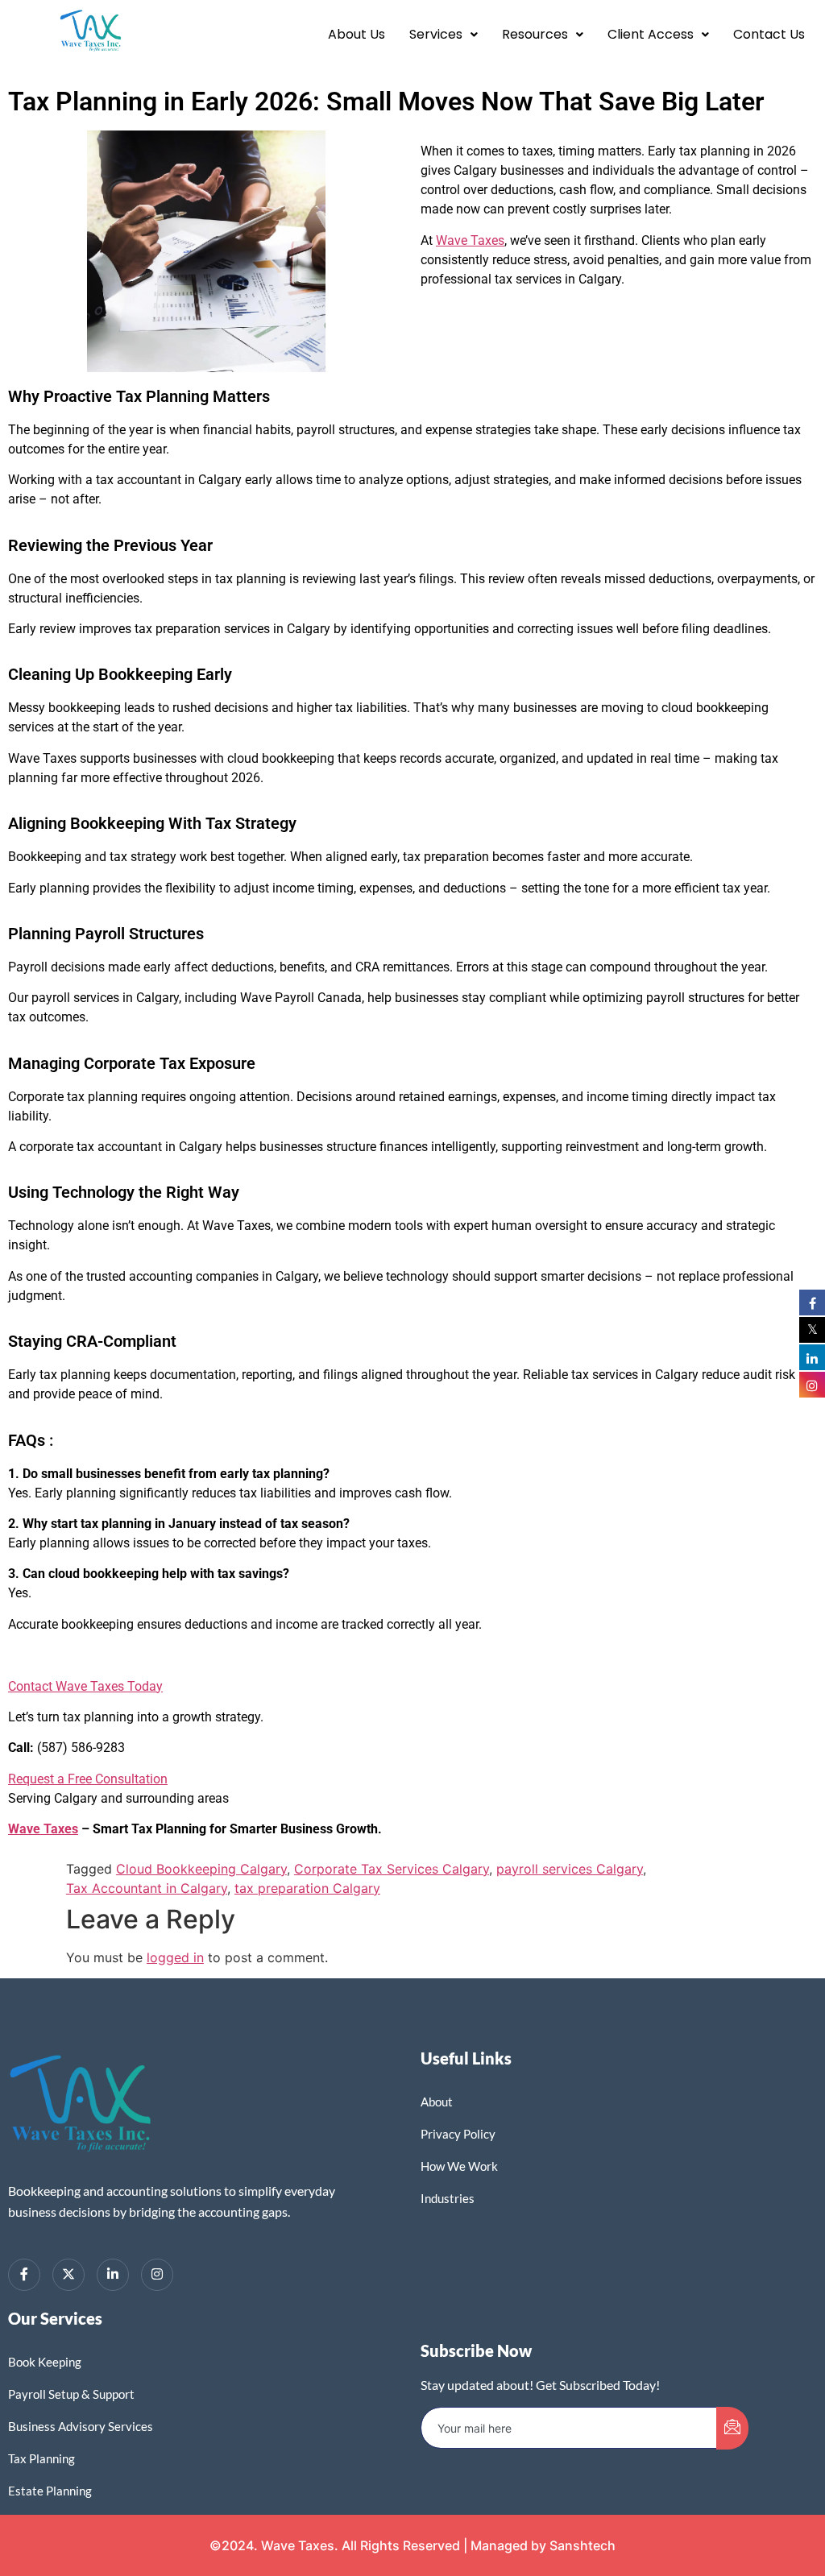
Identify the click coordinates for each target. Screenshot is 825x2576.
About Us (357, 34)
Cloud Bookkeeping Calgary (201, 1869)
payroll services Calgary (570, 1869)
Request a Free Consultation (88, 1779)
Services (436, 34)
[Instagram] (157, 2275)
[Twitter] (68, 2275)
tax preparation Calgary (307, 1888)
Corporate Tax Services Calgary (392, 1869)
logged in (175, 1957)
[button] (444, 35)
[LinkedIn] (113, 2275)
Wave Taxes (470, 240)
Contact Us (769, 34)
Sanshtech (582, 2545)
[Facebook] (24, 2275)
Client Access (651, 34)
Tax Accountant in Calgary (147, 1888)
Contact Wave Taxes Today (85, 1686)
